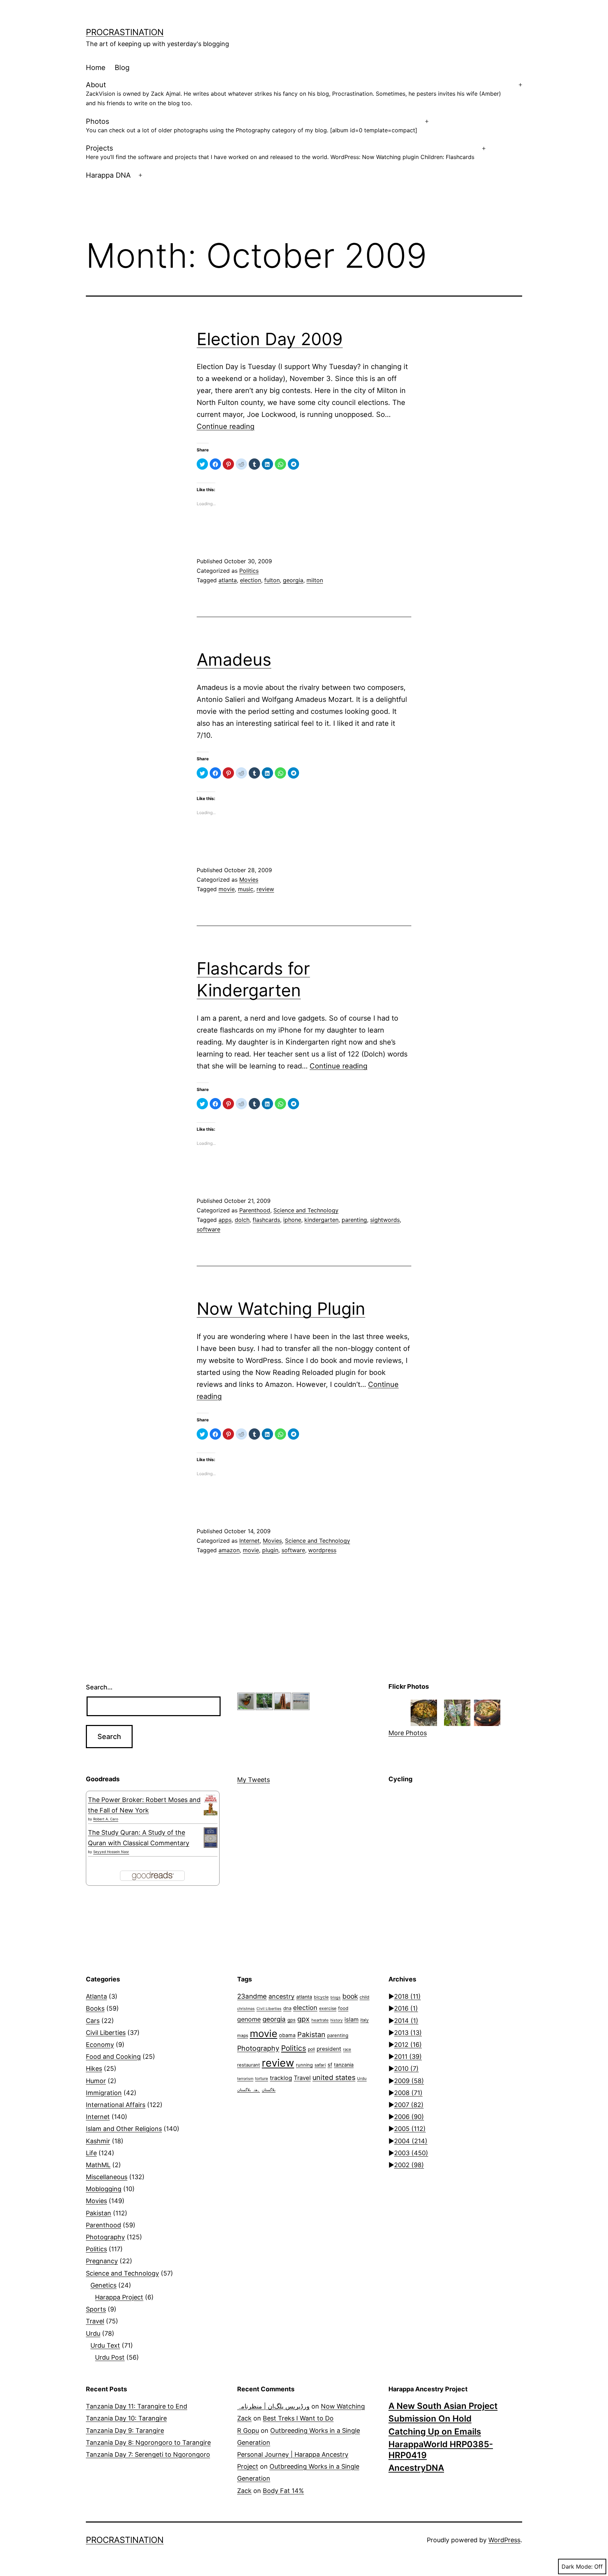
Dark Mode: (577, 2567)
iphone (292, 1220)
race (347, 2049)
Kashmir (98, 2141)
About (293, 94)
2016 (406, 2008)
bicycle (321, 1997)
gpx (303, 2019)
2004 (411, 2141)
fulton (272, 580)
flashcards (266, 1220)
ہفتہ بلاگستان (249, 2090)
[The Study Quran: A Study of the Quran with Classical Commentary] (211, 1838)
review (265, 889)
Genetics (103, 2285)
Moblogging (104, 2189)
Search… (99, 1687)
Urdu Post (110, 2357)
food (343, 2008)
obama (287, 2035)
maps (243, 2035)
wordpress (322, 1550)
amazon (229, 1550)
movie (227, 889)
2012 (408, 2045)
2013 (408, 2033)
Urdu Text (105, 2345)
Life (91, 2153)
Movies (249, 880)
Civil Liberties (106, 2033)
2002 (409, 2165)
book (350, 1996)
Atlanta (96, 1996)
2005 (410, 2129)
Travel (95, 2321)
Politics (249, 571)
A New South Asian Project (443, 2406)
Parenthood (255, 1210)
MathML (98, 2165)
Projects (280, 152)
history (337, 2020)
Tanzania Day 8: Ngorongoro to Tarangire (148, 2442)
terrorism (245, 2079)
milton (315, 580)
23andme (252, 1996)
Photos (252, 125)
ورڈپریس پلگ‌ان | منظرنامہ (273, 2406)
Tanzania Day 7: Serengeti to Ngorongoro (148, 2454)
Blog (122, 68)
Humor (96, 2081)
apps (225, 1220)
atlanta (228, 580)
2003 (411, 2153)
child (365, 1997)
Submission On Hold (430, 2419)
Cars (93, 2021)
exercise (328, 2008)
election (251, 580)
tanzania (344, 2065)
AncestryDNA (416, 2468)
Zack (244, 2418)
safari (320, 2065)
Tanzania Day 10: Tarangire (126, 2418)
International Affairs (116, 2105)
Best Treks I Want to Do (298, 2418)
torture (262, 2079)
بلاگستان (269, 2090)
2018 (407, 1996)
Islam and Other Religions (124, 2129)
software (208, 1229)
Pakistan (99, 2213)
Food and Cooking (113, 2057)
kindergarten (321, 1220)
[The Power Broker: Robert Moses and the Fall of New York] (211, 1805)
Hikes (94, 2069)
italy (365, 2020)
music (246, 889)
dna (287, 2008)
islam (351, 2019)
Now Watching (343, 2406)
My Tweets (254, 1780)
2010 (406, 2069)
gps (292, 2020)
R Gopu (248, 2431)
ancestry (281, 1996)
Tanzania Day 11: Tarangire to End (137, 2406)
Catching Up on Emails (435, 2432)
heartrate (320, 2020)
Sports (96, 2309)
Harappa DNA (108, 175)
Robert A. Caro (106, 1819)
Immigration (104, 2093)
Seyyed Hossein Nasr (111, 1852)
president (329, 2049)
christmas (246, 2009)
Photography (105, 2237)
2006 (409, 2117)
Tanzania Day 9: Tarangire (125, 2431)
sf (330, 2065)
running (304, 2065)
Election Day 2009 (270, 339)
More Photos (408, 1733)
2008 (408, 2093)
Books (95, 2008)
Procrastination (125, 32)
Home (96, 68)
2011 (408, 2057)
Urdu (93, 2333)
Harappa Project (119, 2297)
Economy (100, 2045)
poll (311, 2049)
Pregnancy (102, 2261)
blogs (335, 1997)
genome (249, 2019)
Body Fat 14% (283, 2491)
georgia (293, 580)
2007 (409, 2105)
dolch (242, 1220)
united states (334, 2077)
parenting (354, 1220)
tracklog (281, 2078)
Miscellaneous (107, 2177)
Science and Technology (306, 1210)
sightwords (385, 1220)
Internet (249, 1541)
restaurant (249, 2065)
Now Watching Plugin (281, 1309)
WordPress (504, 2540)
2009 (409, 2081)
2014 (406, 2021)
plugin (270, 1550)
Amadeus (234, 659)
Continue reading (226, 426)
